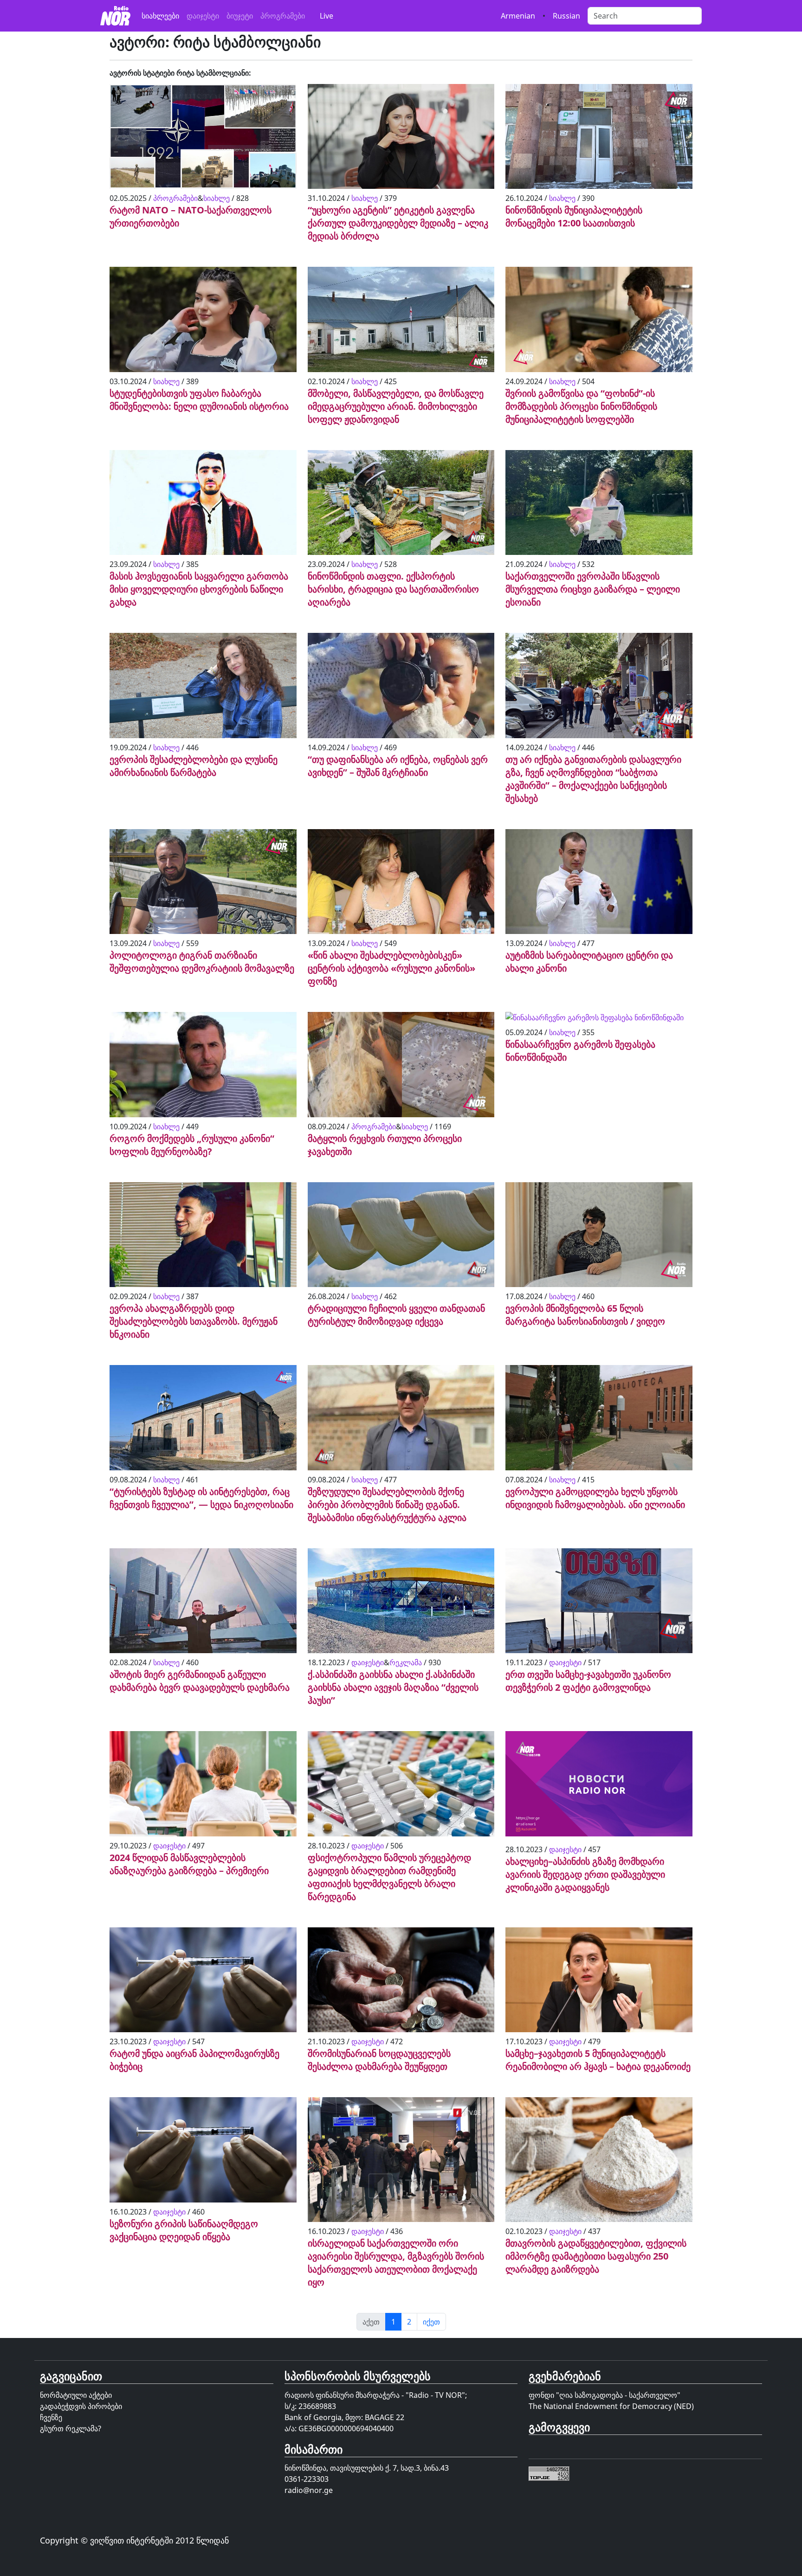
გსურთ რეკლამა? (71, 2428)
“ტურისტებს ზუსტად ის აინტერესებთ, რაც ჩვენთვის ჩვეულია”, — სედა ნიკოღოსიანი (201, 1498)
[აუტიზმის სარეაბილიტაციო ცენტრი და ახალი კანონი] (599, 882)
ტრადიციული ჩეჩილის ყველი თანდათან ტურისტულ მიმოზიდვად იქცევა (396, 1315)
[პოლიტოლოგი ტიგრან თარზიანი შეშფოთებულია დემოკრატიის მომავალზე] (203, 882)
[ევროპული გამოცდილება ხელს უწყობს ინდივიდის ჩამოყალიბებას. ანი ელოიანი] (599, 1419)
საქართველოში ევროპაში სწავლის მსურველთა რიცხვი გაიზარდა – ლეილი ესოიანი (593, 589)
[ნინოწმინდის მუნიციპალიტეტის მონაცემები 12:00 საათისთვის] (599, 137)
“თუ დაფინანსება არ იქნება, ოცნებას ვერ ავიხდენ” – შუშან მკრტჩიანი (398, 766)
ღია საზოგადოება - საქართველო (618, 2395)
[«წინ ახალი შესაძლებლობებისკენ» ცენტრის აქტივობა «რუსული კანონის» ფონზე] (401, 882)
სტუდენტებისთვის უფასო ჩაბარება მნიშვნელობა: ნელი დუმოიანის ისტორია (199, 400)
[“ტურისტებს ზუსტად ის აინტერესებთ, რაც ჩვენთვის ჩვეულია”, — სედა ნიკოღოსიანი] (203, 1419)
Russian (566, 16)
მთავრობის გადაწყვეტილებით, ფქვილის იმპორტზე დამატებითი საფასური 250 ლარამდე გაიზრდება (596, 2256)
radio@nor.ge (309, 2490)
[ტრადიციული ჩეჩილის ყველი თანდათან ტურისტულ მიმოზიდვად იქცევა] (401, 1236)
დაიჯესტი (203, 16)
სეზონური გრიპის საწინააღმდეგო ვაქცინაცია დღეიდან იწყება (184, 2230)
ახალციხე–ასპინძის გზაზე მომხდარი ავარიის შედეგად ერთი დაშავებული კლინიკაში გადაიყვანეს (585, 1874)
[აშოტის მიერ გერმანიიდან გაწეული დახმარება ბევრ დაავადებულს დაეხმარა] (203, 1602)
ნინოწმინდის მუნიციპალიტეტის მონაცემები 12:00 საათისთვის (574, 216)
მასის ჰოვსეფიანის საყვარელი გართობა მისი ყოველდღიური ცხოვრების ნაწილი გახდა (199, 589)
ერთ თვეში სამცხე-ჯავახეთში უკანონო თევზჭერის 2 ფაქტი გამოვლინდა (588, 1681)
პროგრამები (283, 16)
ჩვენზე (51, 2417)
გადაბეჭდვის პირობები (81, 2406)
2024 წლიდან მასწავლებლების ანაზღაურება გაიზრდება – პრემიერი (189, 1864)
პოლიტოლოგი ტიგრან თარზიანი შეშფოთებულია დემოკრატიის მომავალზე (202, 962)
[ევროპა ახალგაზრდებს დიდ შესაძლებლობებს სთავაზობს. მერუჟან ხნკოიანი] (203, 1236)
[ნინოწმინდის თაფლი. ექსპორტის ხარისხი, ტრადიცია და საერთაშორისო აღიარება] (401, 503)
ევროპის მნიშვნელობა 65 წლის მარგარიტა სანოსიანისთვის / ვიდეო (585, 1315)
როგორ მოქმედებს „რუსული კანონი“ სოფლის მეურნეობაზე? (192, 1145)
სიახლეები (160, 16)
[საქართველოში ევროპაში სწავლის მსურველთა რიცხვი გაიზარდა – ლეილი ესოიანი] (599, 503)
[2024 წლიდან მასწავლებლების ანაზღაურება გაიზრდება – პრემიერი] (203, 1785)
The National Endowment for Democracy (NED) (611, 2406)
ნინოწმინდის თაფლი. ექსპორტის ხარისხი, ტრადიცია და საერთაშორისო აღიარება (393, 589)
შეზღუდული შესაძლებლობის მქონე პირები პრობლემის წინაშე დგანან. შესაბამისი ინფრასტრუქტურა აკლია (387, 1504)
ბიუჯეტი (240, 16)
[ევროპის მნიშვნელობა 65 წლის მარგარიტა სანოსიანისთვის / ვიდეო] (599, 1236)
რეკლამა (406, 1662)
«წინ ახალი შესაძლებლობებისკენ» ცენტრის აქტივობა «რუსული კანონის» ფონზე (391, 968)
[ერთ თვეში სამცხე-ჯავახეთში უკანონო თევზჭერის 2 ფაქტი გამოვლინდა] (599, 1602)
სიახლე (217, 198)
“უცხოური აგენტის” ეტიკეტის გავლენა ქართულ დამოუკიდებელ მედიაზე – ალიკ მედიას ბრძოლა (398, 223)
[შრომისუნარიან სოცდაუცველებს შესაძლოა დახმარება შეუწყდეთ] (401, 1981)
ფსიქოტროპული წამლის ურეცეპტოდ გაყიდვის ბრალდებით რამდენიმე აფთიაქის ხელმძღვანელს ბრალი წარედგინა (389, 1877)
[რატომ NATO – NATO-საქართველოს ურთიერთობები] (203, 137)
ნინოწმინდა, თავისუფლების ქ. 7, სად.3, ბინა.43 (367, 2468)
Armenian (518, 16)
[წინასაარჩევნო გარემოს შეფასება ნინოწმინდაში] (595, 1019)
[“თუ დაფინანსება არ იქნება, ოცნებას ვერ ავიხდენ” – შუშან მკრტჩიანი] (401, 687)
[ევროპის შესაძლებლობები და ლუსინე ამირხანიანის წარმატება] (203, 687)
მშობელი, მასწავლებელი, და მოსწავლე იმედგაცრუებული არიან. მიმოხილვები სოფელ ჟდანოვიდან (396, 406)
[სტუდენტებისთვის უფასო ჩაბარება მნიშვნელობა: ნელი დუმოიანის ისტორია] (203, 321)
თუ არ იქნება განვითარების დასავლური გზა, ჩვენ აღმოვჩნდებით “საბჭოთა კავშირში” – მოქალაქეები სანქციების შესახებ (593, 779)
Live (327, 16)
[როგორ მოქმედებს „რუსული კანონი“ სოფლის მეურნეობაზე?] (203, 1066)
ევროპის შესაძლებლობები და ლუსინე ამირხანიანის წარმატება (194, 766)
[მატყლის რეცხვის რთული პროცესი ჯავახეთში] (401, 1066)
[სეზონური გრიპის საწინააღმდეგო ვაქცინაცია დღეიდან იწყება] (203, 2151)
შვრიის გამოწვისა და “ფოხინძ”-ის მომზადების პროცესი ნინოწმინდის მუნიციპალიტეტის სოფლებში (581, 406)
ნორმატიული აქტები (76, 2395)
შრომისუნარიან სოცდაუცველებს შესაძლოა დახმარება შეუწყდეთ (379, 2060)
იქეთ (431, 2322)
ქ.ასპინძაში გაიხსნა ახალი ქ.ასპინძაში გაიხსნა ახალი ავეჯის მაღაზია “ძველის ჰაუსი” (393, 1687)
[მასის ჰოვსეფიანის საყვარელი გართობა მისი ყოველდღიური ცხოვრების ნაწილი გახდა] (203, 503)
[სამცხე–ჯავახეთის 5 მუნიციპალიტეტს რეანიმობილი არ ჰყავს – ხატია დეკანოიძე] (599, 1981)
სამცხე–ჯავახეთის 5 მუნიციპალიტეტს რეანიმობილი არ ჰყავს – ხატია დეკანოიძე (598, 2060)
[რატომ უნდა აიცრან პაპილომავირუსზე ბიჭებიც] (203, 1981)
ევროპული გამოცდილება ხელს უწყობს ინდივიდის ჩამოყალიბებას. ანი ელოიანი (595, 1498)
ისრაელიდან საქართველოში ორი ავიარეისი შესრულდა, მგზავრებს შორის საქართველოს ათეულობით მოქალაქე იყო (396, 2263)
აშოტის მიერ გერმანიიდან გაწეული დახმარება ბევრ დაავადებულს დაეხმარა (200, 1681)
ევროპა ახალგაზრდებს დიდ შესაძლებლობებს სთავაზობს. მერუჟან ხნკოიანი (194, 1321)
